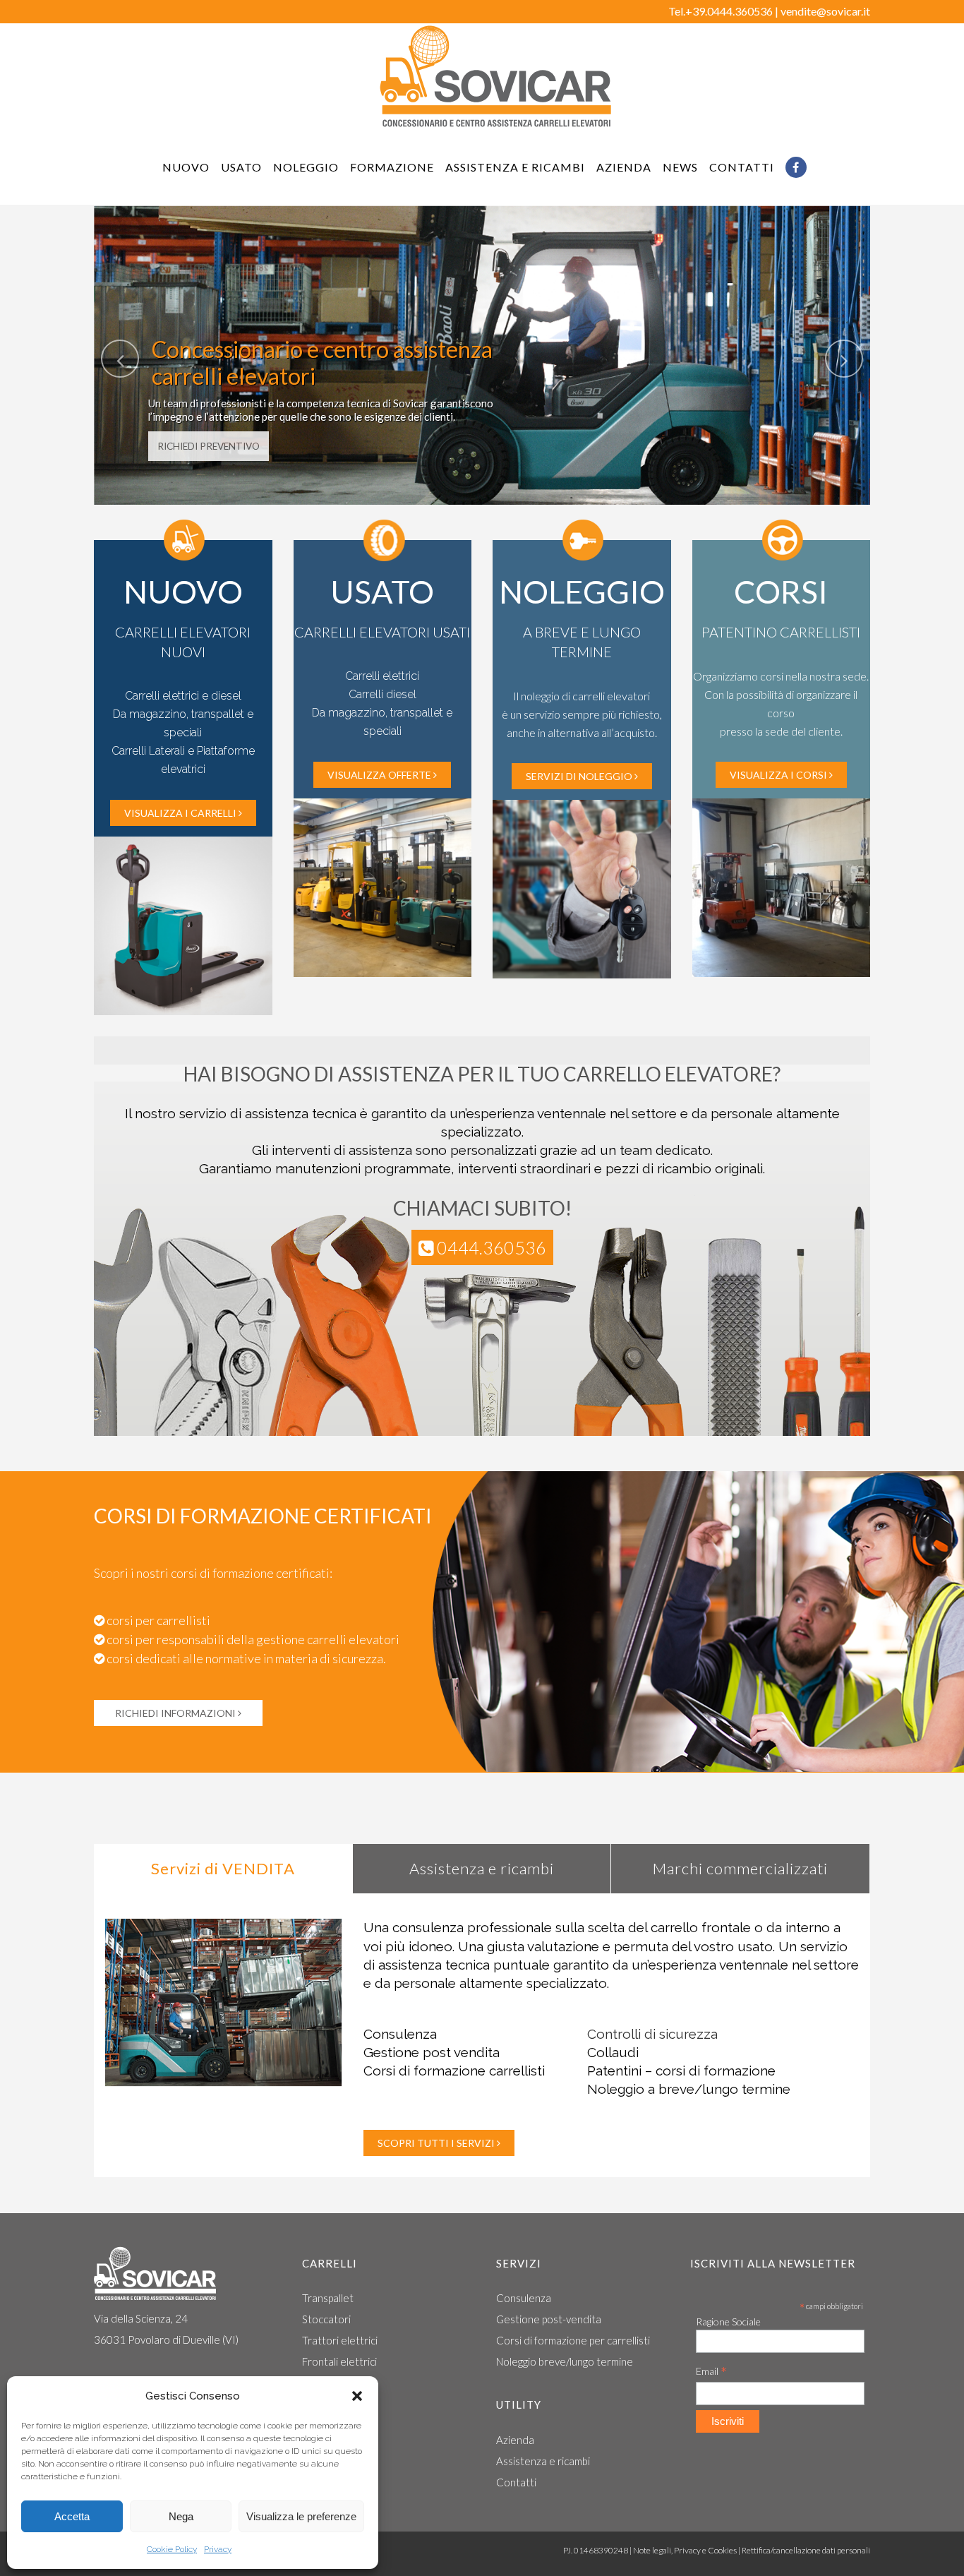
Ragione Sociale (728, 2322)
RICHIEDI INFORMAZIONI (176, 1713)
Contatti (516, 2482)
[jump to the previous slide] (120, 359)
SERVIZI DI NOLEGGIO (579, 776)
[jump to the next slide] (844, 359)
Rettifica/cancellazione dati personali (806, 2550)
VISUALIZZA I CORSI (778, 775)
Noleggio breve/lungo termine (565, 2361)
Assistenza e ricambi (543, 2461)
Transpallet (328, 2298)
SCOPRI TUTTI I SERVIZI (436, 2143)
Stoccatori (326, 2319)
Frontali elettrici (339, 2361)
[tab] (223, 1869)
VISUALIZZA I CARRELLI (180, 813)
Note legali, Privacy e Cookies (685, 2550)
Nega (181, 2516)
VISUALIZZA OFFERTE (379, 775)
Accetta (72, 2516)
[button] (357, 2396)
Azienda (515, 2440)
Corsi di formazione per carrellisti (573, 2340)
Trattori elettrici (340, 2340)
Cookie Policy (172, 2549)
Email (711, 2372)
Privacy (218, 2549)
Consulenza (524, 2298)
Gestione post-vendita (549, 2319)
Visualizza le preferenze (301, 2516)
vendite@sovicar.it (825, 11)
